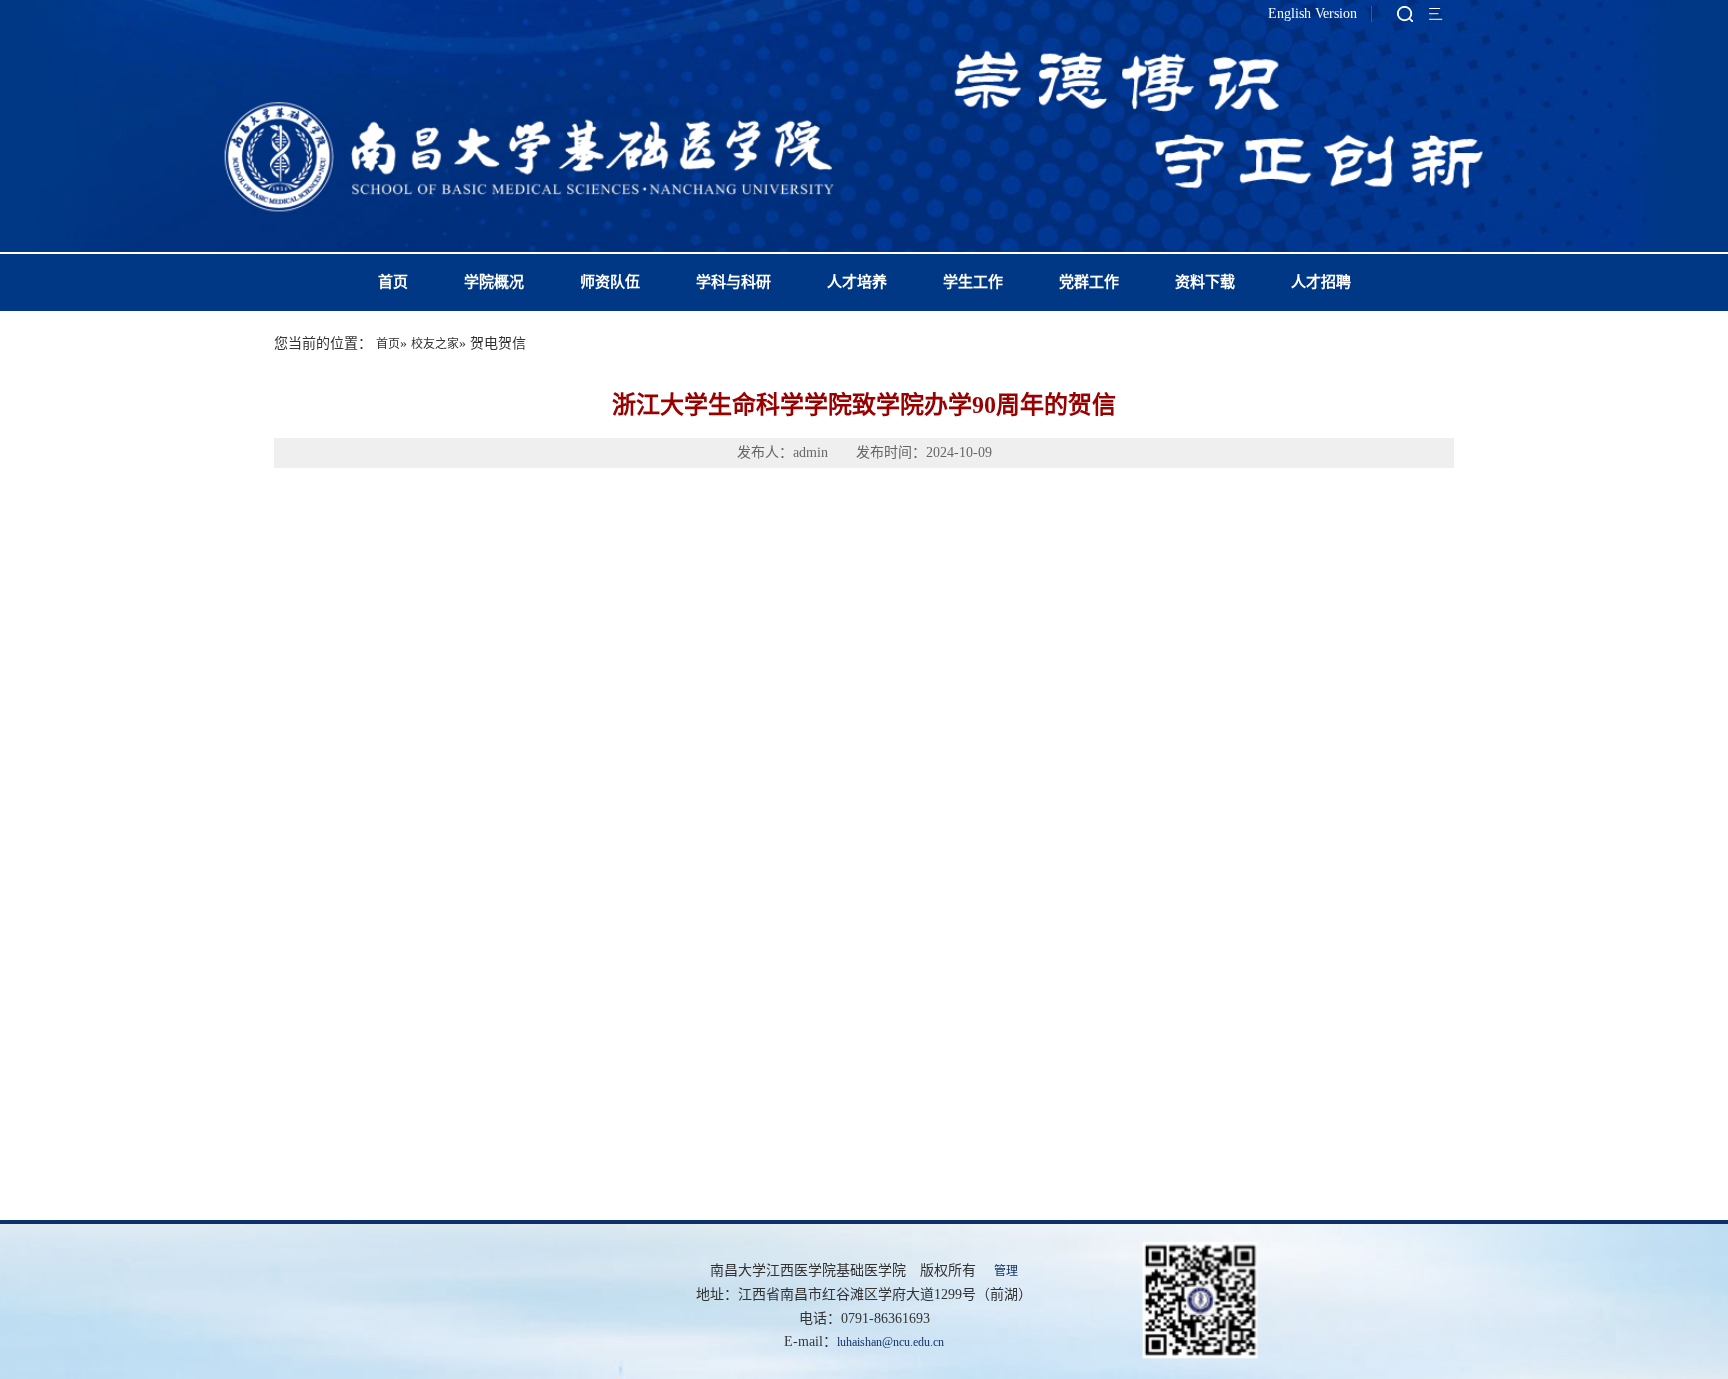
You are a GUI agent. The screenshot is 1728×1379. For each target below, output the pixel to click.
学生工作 (973, 282)
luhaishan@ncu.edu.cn (890, 1342)
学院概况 (494, 282)
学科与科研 (733, 282)
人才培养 (857, 282)
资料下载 (1205, 282)
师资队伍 (610, 282)
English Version (1312, 13)
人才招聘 (1321, 282)
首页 (393, 282)
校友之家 (435, 344)
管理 (1006, 1271)
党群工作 (1089, 282)
